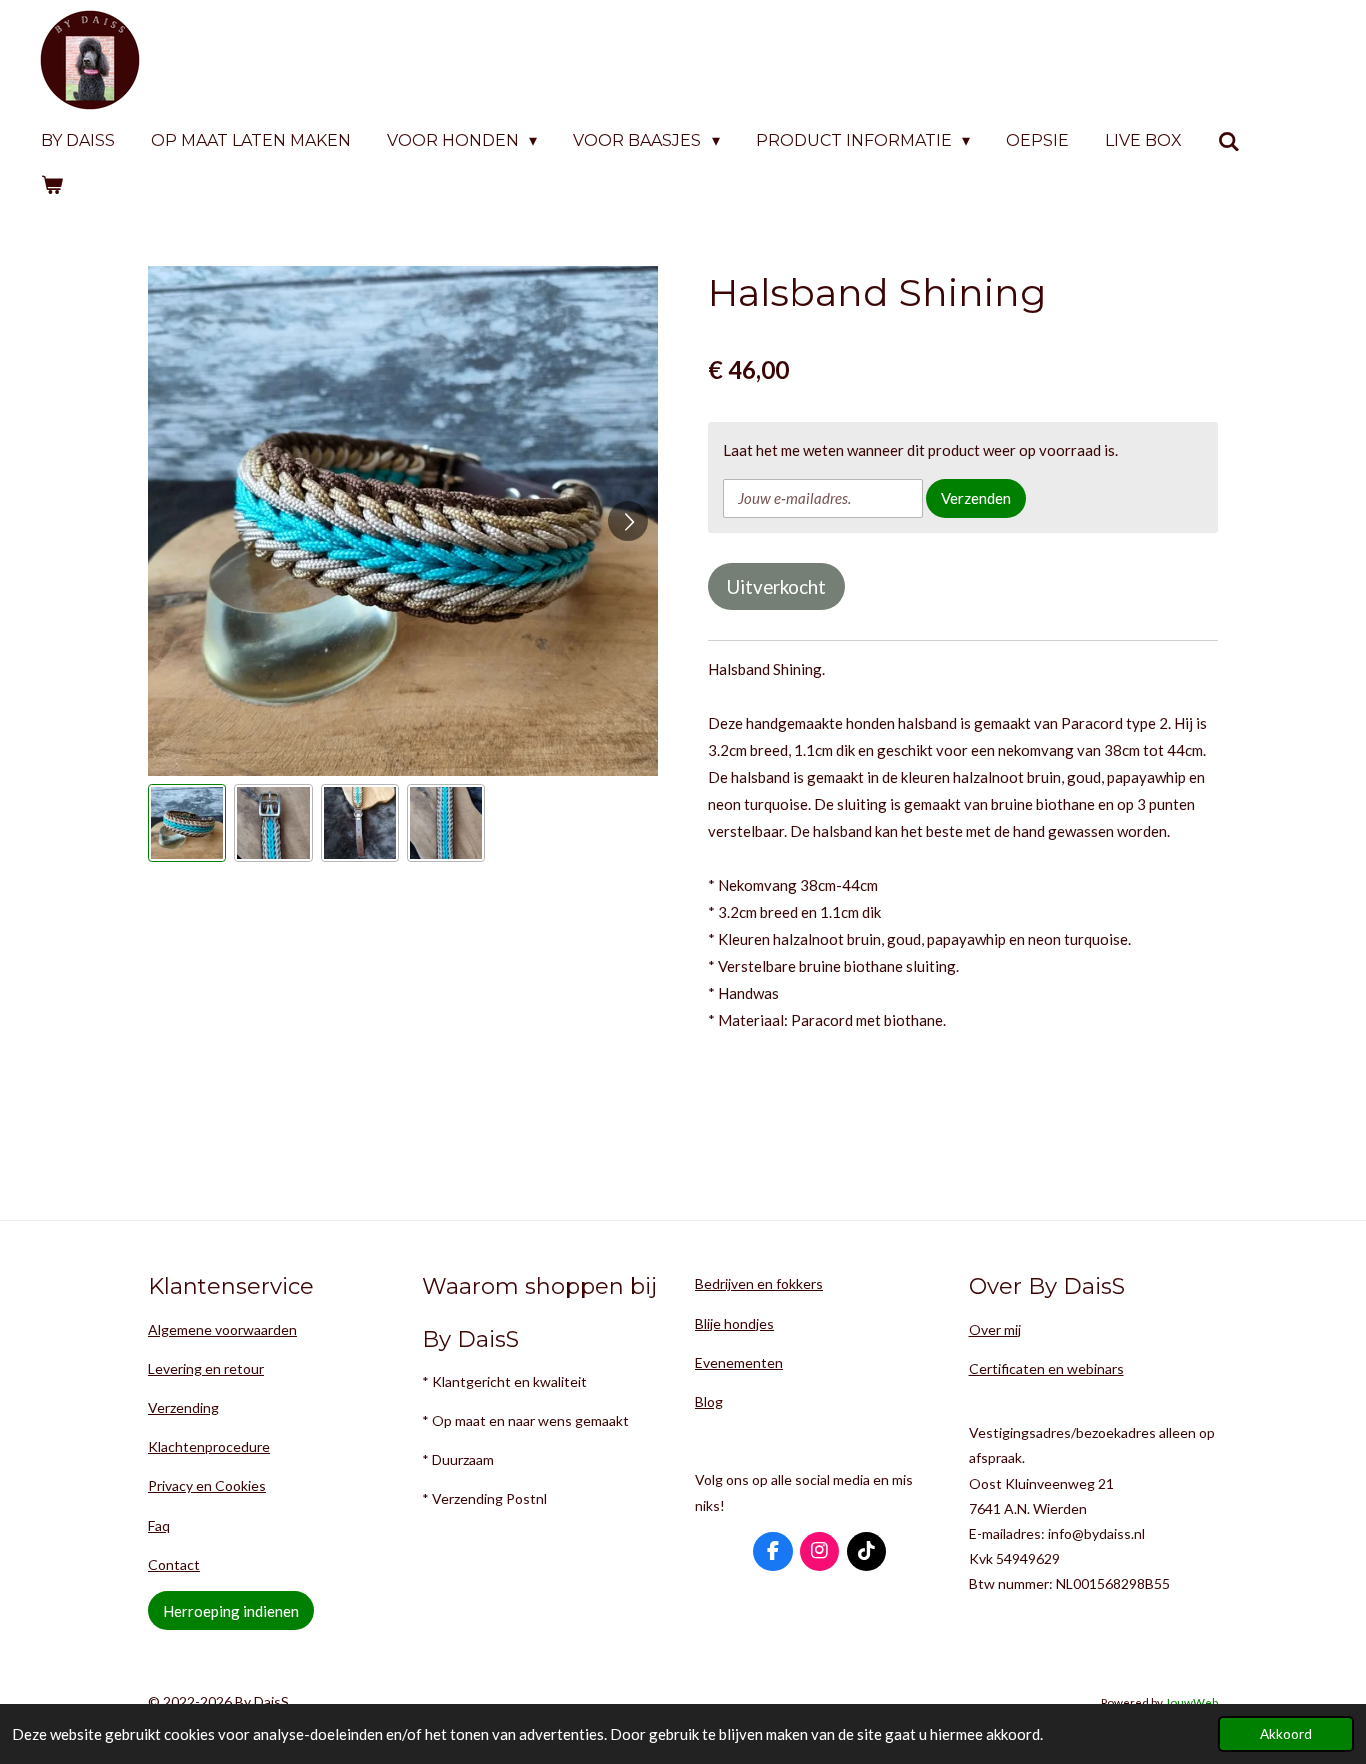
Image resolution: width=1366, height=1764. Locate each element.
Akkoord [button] (1286, 1734)
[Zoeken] (1229, 141)
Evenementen (739, 1362)
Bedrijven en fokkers (759, 1283)
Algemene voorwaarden (222, 1329)
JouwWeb (1191, 1702)
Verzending (183, 1407)
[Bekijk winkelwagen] (52, 184)
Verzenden (976, 498)
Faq (159, 1525)
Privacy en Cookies (207, 1485)
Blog (709, 1401)
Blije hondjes (734, 1323)
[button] (187, 823)
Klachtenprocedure (209, 1446)
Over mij (995, 1329)
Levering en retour (206, 1368)
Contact (174, 1564)
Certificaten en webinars (1046, 1368)
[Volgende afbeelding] (628, 521)
